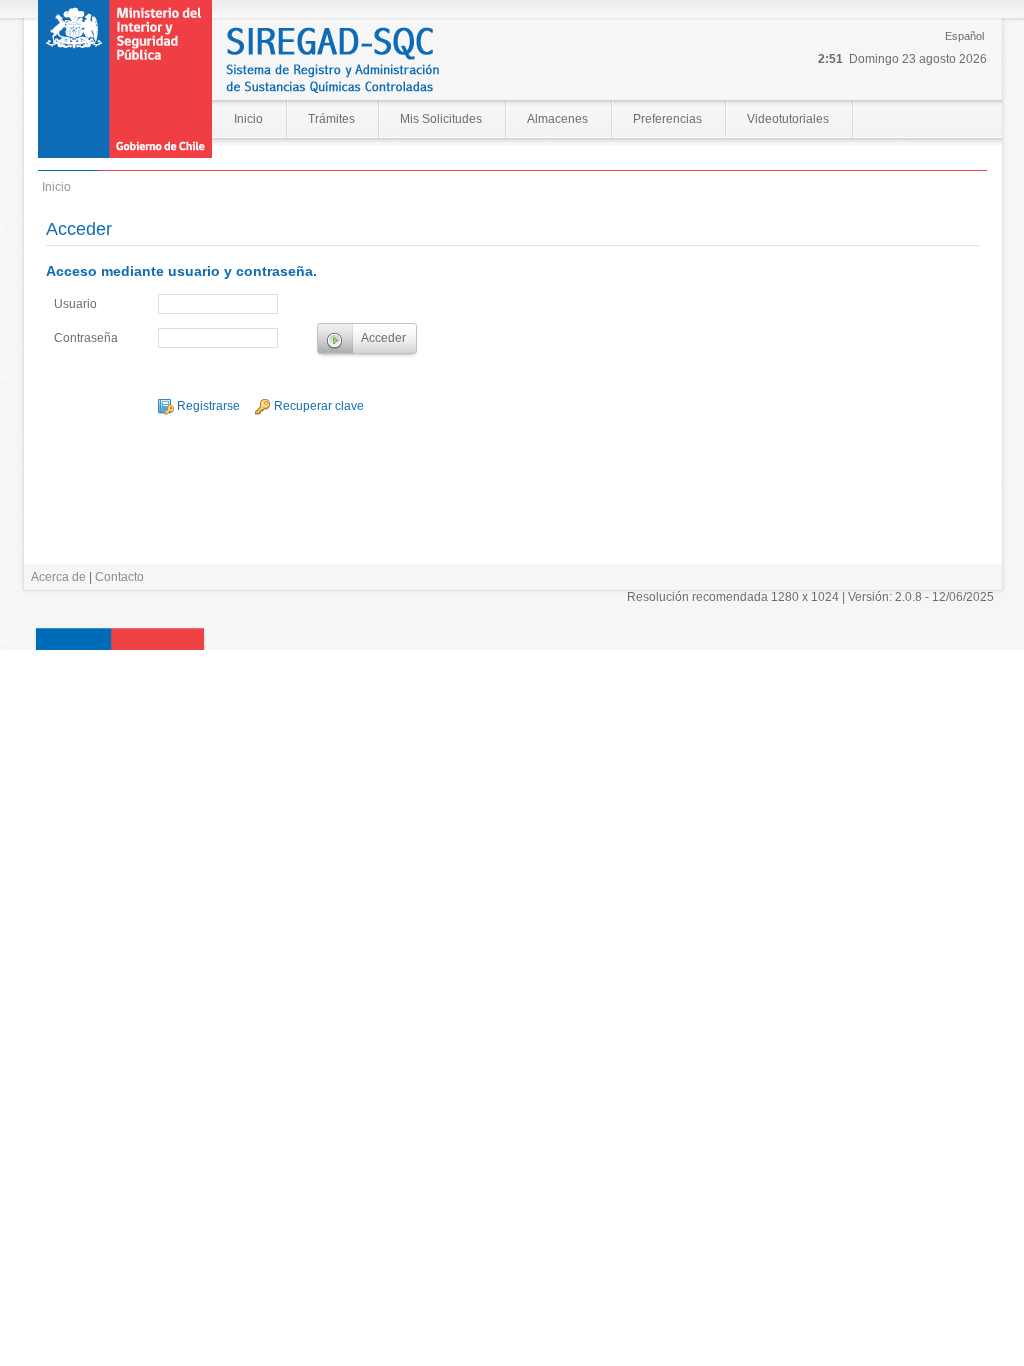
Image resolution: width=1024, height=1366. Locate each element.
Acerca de (58, 577)
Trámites (331, 119)
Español (964, 36)
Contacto (119, 577)
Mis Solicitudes (441, 119)
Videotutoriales (788, 119)
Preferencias (667, 119)
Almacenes (557, 119)
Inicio (248, 119)
